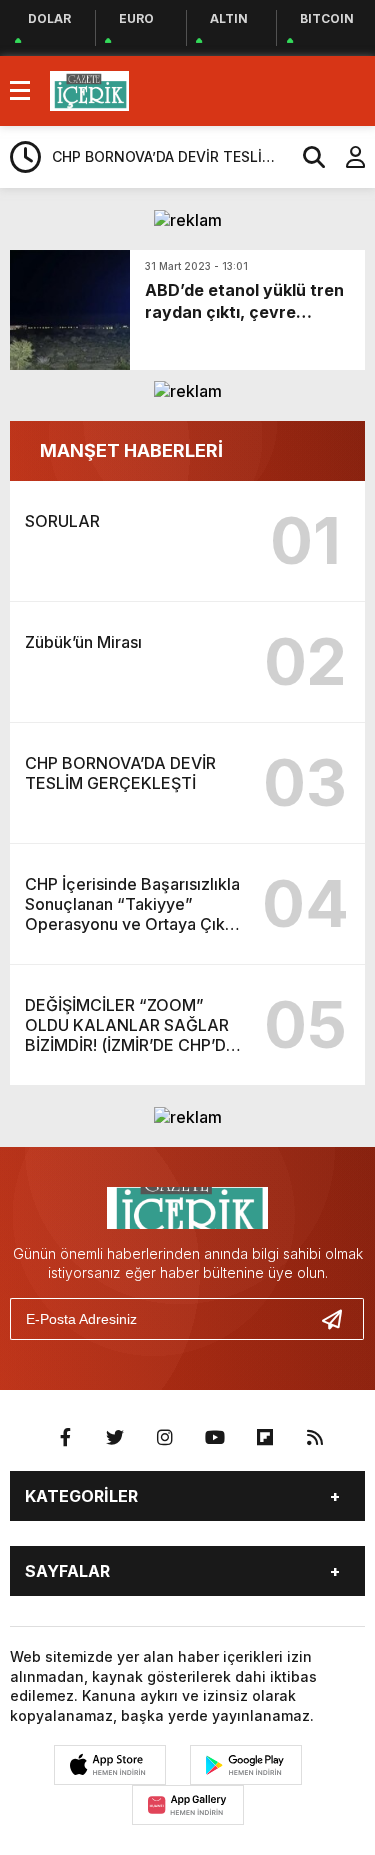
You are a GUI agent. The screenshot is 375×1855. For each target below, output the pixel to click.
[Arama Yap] (305, 157)
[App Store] (110, 1765)
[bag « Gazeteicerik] (89, 89)
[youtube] (215, 1438)
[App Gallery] (188, 1805)
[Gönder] (340, 1319)
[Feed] (315, 1438)
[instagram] (165, 1438)
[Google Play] (246, 1765)
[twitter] (115, 1438)
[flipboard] (265, 1438)
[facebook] (65, 1438)
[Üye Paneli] (345, 157)
